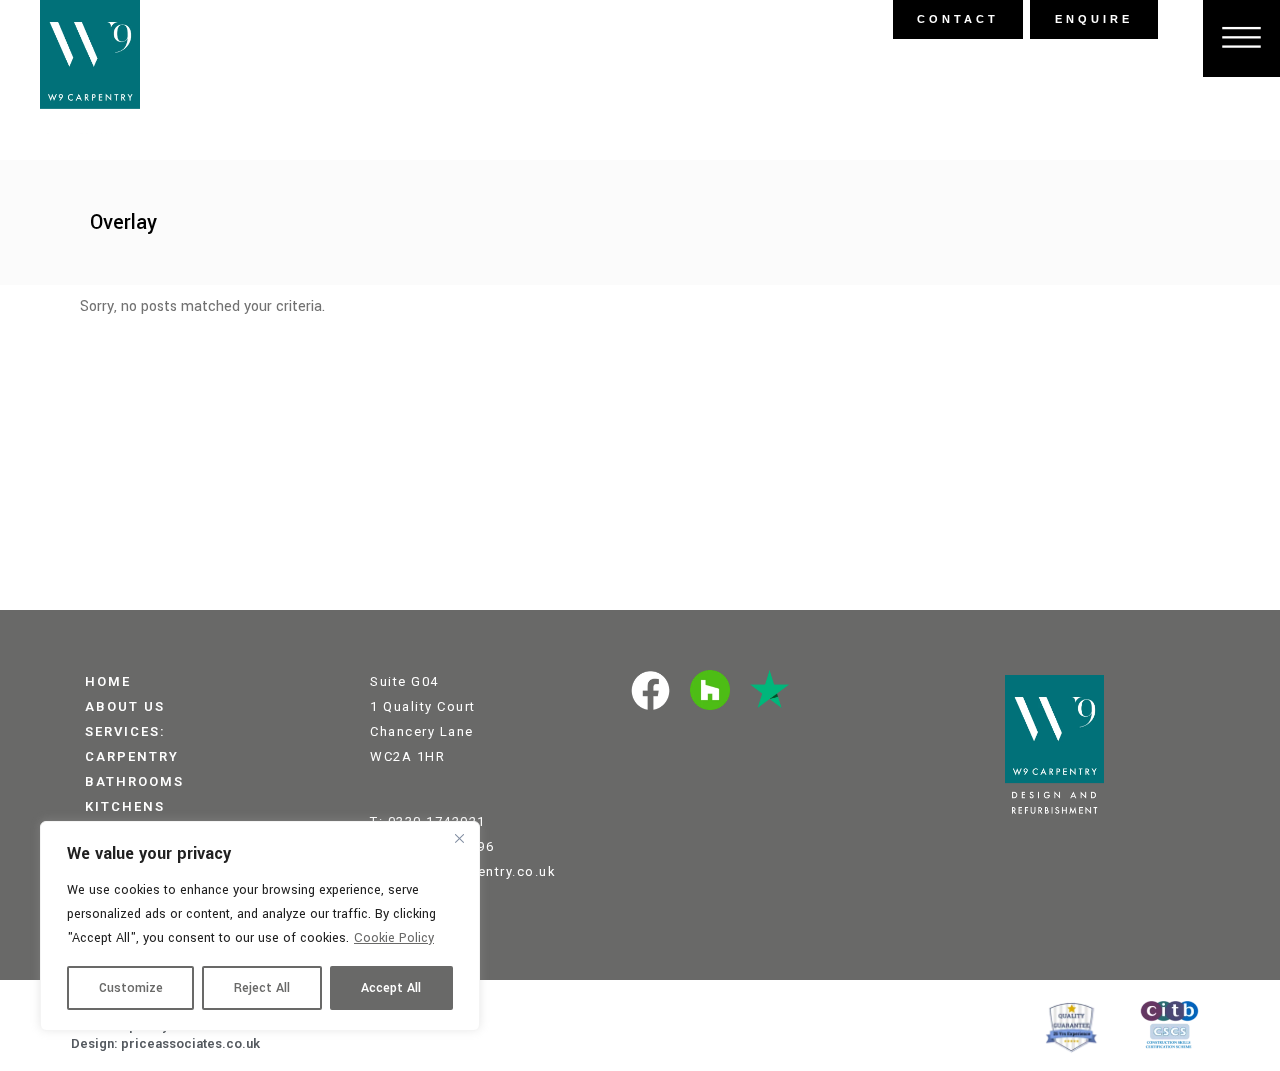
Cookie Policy (394, 938)
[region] (260, 926)
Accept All (391, 988)
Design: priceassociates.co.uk (165, 1043)
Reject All (262, 988)
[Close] (459, 838)
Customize (131, 988)
